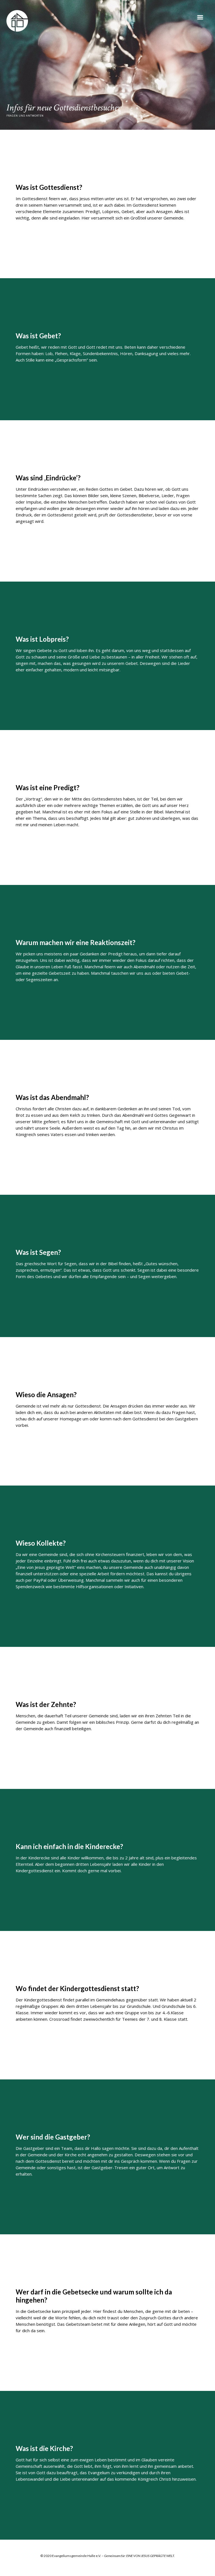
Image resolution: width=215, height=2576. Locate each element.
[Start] (17, 21)
